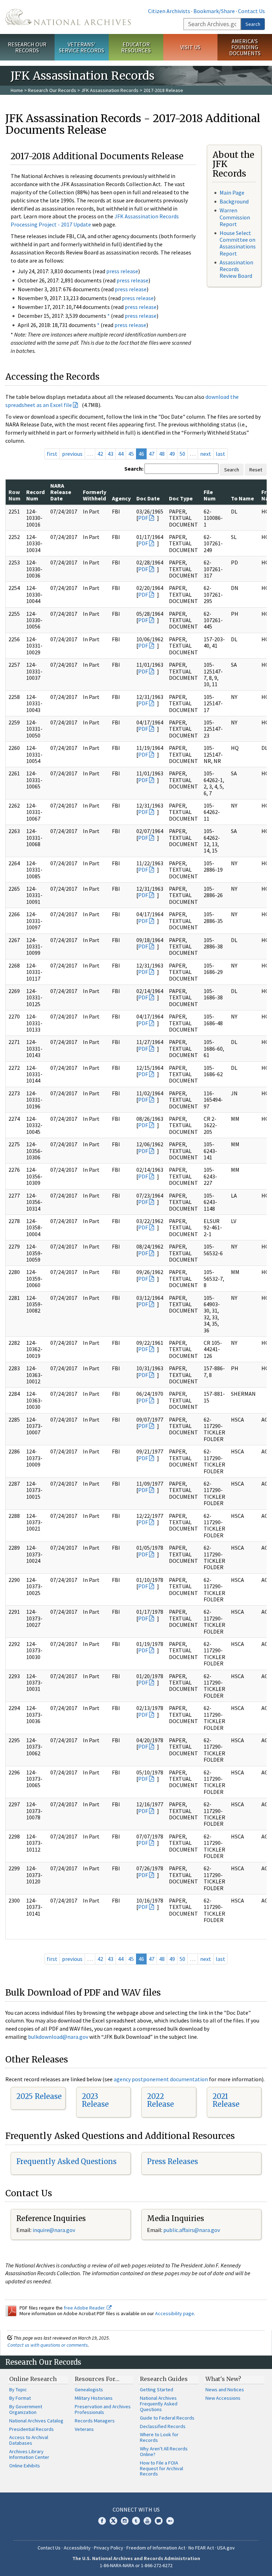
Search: (134, 469)
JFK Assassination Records (110, 90)
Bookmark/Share (214, 11)
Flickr (170, 2521)
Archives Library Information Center (29, 2454)
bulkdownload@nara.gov (58, 2037)
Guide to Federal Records (167, 2418)
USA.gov (226, 2548)
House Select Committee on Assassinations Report (238, 243)
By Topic (18, 2389)
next (206, 454)
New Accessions (223, 2398)
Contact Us (251, 11)
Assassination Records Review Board (236, 269)
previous (72, 454)
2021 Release (226, 2100)
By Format (20, 2398)
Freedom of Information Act (156, 2548)
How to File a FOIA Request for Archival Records (161, 2468)
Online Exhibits (25, 2466)
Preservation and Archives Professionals (103, 2409)
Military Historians (94, 2398)
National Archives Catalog (36, 2421)
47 (152, 454)
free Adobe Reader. (85, 2308)
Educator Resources (136, 47)
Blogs (159, 2521)
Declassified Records (163, 2426)
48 (162, 454)
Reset (256, 470)
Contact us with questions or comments (48, 2345)
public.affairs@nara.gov (192, 2230)
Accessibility (77, 2548)
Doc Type (181, 498)
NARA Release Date (61, 492)
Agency (121, 498)
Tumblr (136, 2521)
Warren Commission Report (235, 217)
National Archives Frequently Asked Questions (159, 2404)
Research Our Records (27, 47)
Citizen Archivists (169, 11)
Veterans (84, 2429)
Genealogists (89, 2389)
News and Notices (225, 2389)
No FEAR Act (201, 2548)
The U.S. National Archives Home (68, 17)
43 (110, 454)
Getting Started (157, 2389)
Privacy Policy (109, 2548)
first (52, 454)
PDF (143, 518)
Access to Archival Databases (29, 2440)
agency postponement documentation (161, 2079)
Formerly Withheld (95, 495)
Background (234, 201)
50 (182, 454)
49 (172, 454)
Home (17, 90)
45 (131, 454)
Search (253, 24)
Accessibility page (175, 2313)
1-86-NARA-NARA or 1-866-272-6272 (136, 2565)
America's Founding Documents (245, 47)
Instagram (125, 2521)
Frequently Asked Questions (66, 2161)
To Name (242, 498)
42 (100, 454)
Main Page (232, 193)
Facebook (102, 2521)
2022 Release (160, 2100)
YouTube (147, 2521)
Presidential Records (32, 2429)
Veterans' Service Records (81, 47)
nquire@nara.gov (55, 2230)
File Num (210, 495)
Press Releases (172, 2161)
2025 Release (39, 2096)
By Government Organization (26, 2409)
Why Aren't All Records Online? (164, 2451)
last (220, 454)
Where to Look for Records (159, 2437)
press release (122, 271)
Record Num (35, 495)
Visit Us (190, 47)
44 (121, 454)
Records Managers (95, 2421)
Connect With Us (136, 2509)
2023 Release (95, 2100)
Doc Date (148, 498)
